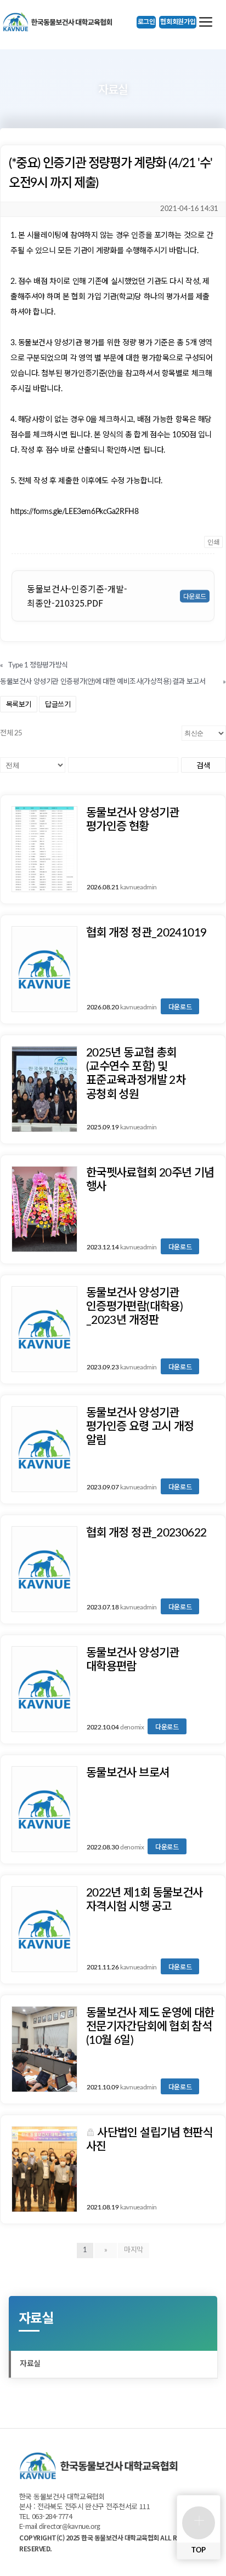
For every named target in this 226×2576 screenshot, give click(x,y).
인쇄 (213, 542)
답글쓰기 (58, 704)
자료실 (30, 2364)
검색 (203, 765)
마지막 (134, 2250)
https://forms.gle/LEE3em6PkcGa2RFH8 (74, 512)
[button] (146, 22)
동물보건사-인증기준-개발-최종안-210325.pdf (77, 596)
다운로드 (180, 1006)
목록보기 (19, 704)
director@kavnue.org (70, 2527)
